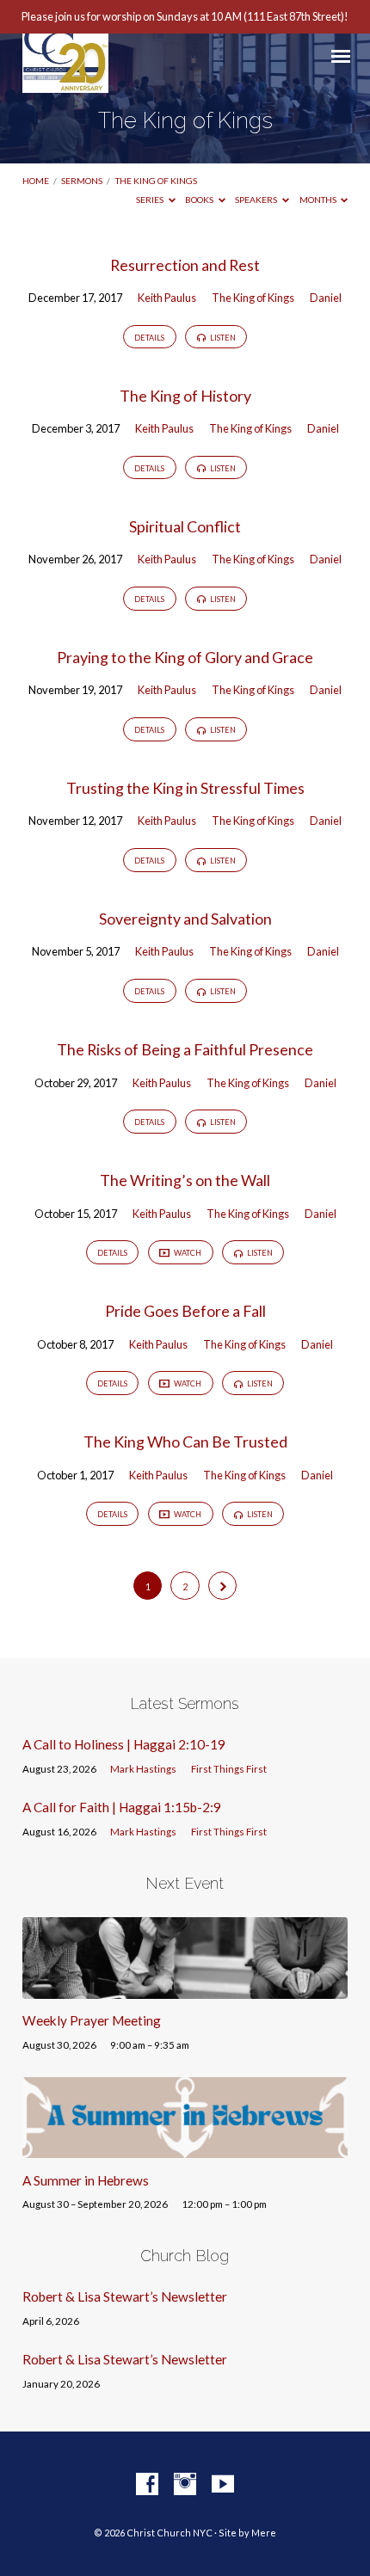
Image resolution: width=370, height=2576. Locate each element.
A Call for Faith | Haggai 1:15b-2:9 (122, 1807)
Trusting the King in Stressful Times (185, 788)
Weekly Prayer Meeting (92, 2020)
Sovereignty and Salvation (185, 919)
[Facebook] (147, 2485)
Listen (222, 338)
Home (36, 181)
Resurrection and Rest (185, 265)
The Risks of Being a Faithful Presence (185, 1049)
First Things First (229, 1769)
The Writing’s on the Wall (185, 1180)
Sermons (82, 181)
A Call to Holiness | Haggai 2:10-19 (124, 1744)
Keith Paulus (167, 298)
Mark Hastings (143, 1769)
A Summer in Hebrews (86, 2180)
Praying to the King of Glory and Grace (185, 657)
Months (319, 200)
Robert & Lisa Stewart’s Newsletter (125, 2296)
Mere (264, 2533)
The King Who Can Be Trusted (185, 1442)
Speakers (257, 200)
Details (149, 338)
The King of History (185, 396)
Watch (187, 1253)
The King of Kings (156, 181)
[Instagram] (185, 2485)
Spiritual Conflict (185, 526)
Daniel (326, 298)
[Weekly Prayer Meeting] (185, 1989)
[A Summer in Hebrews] (185, 2148)
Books (200, 200)
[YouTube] (223, 2485)
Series (151, 200)
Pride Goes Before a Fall (185, 1311)
